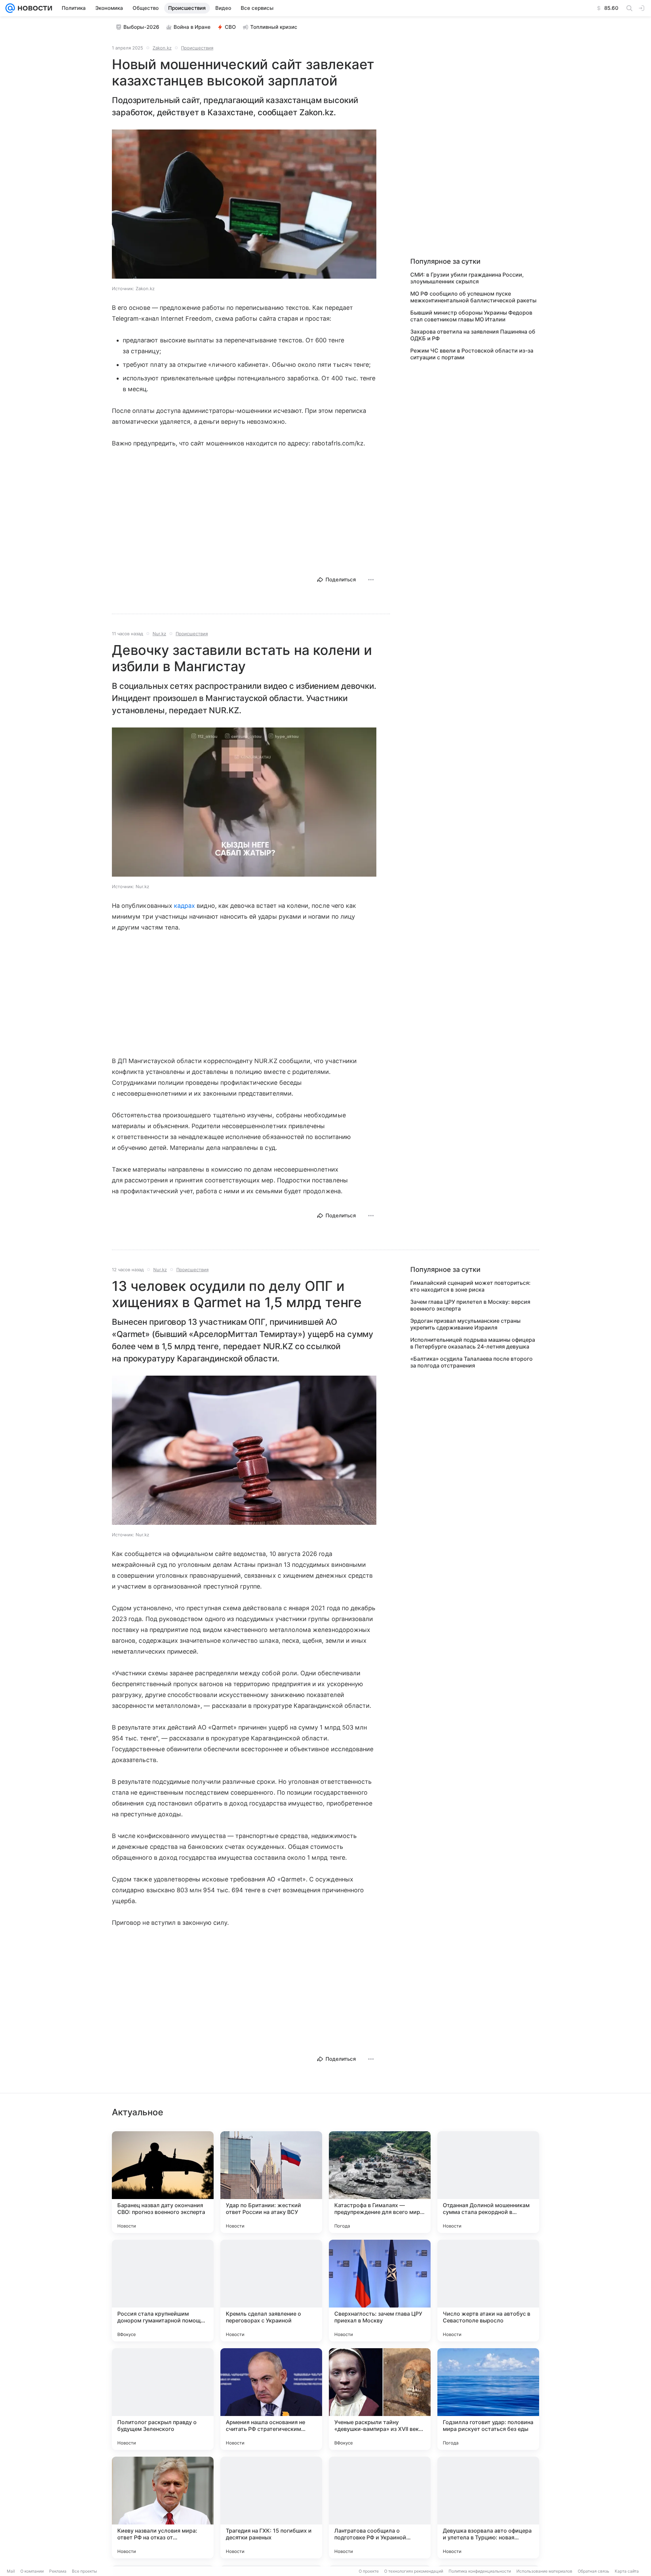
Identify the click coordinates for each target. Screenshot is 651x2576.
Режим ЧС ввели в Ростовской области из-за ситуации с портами (472, 354)
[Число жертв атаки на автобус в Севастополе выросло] (488, 2291)
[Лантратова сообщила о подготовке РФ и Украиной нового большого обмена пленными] (380, 2508)
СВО (230, 27)
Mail (11, 2571)
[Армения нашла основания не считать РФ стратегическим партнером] (271, 2399)
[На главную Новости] (34, 8)
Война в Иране (192, 27)
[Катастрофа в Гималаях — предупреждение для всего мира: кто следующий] (380, 2182)
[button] (244, 205)
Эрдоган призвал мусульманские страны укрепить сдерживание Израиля (465, 1324)
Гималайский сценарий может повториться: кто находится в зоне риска (470, 1286)
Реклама (58, 2571)
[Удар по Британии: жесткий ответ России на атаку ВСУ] (271, 2182)
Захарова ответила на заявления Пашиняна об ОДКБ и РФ (473, 335)
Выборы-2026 (141, 27)
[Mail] (10, 8)
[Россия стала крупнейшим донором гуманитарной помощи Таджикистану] (163, 2291)
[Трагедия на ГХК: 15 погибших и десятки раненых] (271, 2508)
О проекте (369, 2571)
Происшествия (197, 48)
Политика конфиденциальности (480, 2571)
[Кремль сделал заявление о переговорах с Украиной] (271, 2291)
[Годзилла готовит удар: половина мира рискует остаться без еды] (488, 2399)
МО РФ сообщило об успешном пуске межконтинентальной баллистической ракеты (473, 297)
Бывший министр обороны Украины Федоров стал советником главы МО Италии (471, 316)
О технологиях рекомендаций (414, 2571)
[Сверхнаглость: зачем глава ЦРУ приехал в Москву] (380, 2291)
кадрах (185, 906)
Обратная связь (594, 2571)
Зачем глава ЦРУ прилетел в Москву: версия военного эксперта (470, 1305)
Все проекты (84, 2571)
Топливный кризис (274, 27)
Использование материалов (544, 2571)
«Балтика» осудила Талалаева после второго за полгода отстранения (471, 1362)
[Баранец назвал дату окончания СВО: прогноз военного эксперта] (163, 2182)
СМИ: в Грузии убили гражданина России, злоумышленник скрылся (467, 278)
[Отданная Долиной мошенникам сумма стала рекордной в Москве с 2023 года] (488, 2182)
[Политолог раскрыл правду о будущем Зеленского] (163, 2399)
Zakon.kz (162, 48)
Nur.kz (159, 634)
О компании (32, 2571)
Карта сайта (627, 2571)
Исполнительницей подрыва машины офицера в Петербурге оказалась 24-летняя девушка (473, 1343)
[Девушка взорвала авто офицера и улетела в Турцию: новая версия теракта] (488, 2508)
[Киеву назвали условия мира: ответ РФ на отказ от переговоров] (163, 2508)
